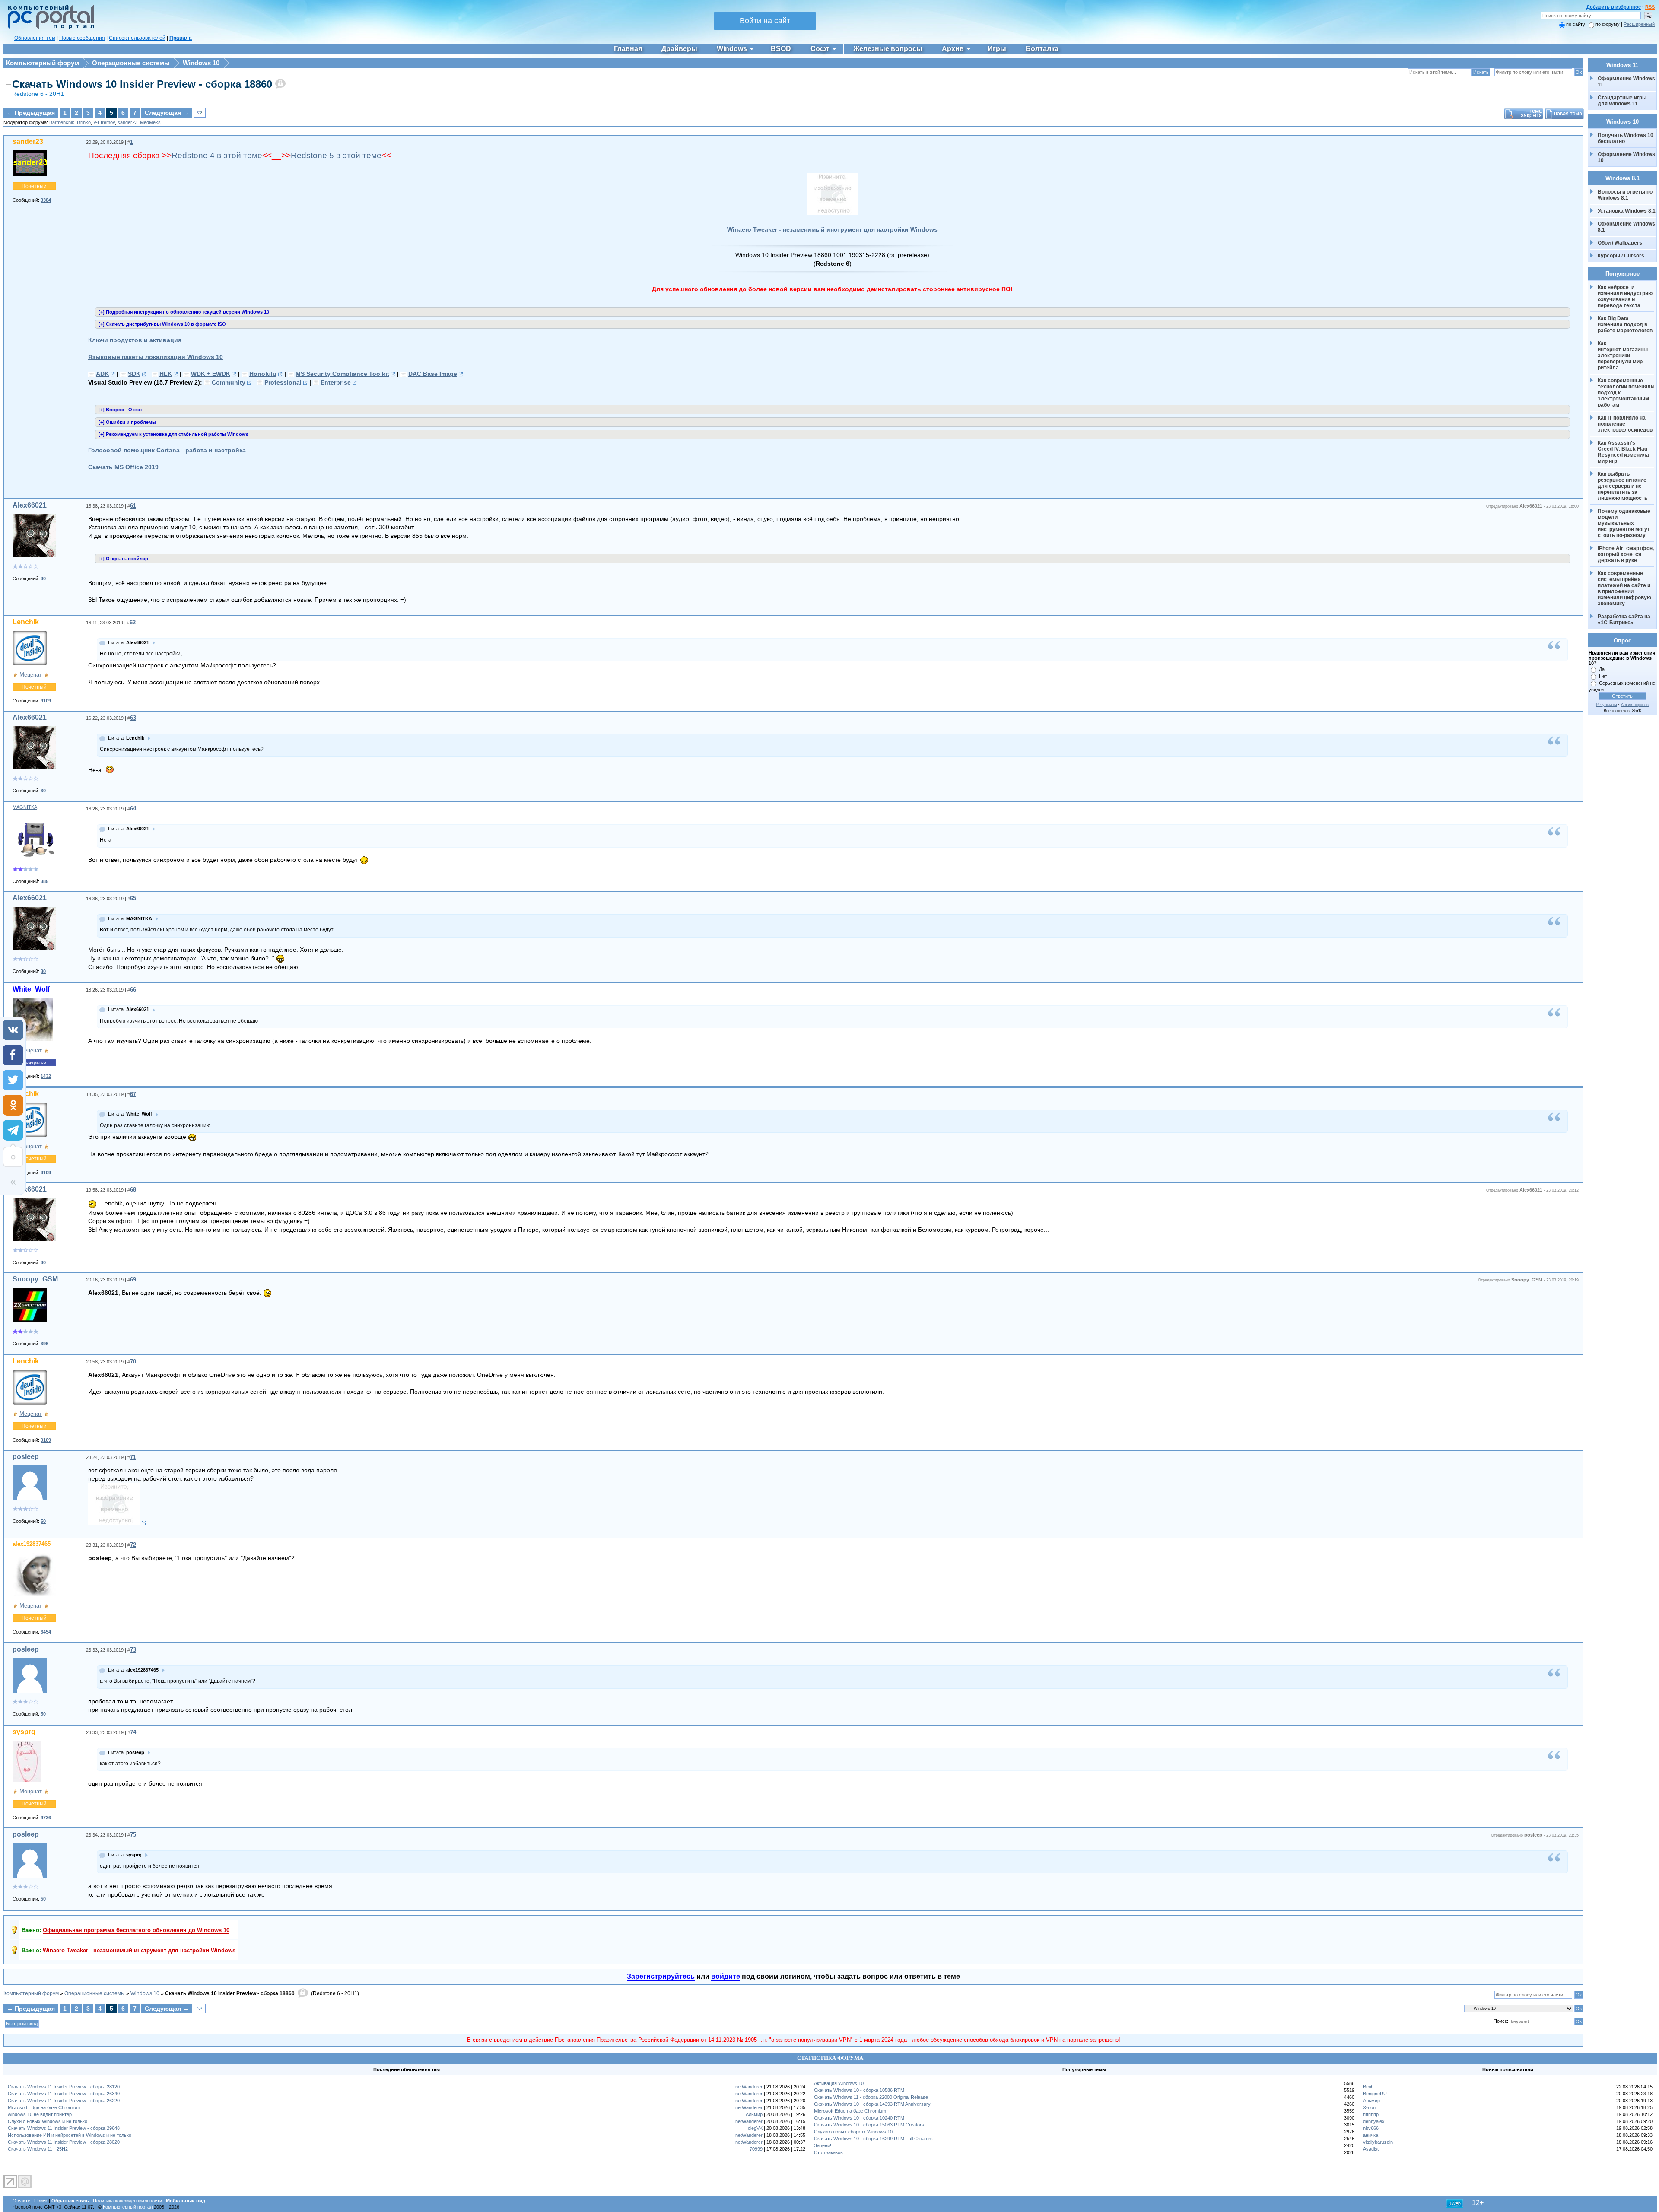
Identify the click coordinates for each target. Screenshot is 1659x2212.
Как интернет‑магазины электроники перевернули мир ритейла (1623, 356)
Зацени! (823, 2145)
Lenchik (26, 622)
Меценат (31, 675)
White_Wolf (31, 989)
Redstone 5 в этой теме (336, 155)
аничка (1371, 2135)
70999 (756, 2149)
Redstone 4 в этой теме (217, 155)
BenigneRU (1375, 2094)
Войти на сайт (765, 21)
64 (133, 809)
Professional (283, 382)
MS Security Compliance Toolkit (342, 374)
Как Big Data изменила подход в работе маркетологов (1625, 324)
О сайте (21, 2201)
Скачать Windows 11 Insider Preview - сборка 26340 (64, 2094)
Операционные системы (131, 63)
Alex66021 (30, 505)
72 (133, 1545)
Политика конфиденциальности (127, 2201)
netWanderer (749, 2087)
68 (133, 1190)
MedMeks (150, 122)
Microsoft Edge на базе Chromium (44, 2107)
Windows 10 (201, 63)
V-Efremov (104, 122)
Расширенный (1639, 24)
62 (133, 622)
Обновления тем (35, 38)
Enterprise (336, 382)
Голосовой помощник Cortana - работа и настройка (167, 450)
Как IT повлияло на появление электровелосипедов (1625, 424)
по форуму (1608, 24)
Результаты (1606, 705)
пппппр (1371, 2114)
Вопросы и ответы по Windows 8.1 (1625, 195)
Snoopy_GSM (35, 1279)
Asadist (1371, 2149)
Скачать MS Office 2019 (123, 467)
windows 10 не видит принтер (40, 2114)
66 (133, 990)
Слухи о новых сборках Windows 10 (853, 2132)
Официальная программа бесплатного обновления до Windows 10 (136, 1930)
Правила (181, 38)
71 (133, 1457)
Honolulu (263, 374)
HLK (166, 374)
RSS (1650, 7)
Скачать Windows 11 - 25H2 (38, 2149)
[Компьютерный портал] (49, 28)
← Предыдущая (31, 113)
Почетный (34, 186)
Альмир (754, 2114)
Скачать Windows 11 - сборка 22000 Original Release (871, 2097)
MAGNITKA (25, 807)
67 (133, 1094)
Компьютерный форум (43, 63)
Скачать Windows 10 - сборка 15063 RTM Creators (869, 2125)
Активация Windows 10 (839, 2083)
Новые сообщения (82, 38)
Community (229, 382)
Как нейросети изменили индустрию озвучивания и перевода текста (1626, 296)
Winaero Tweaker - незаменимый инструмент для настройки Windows (832, 229)
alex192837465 (32, 1544)
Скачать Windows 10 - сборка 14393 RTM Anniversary (872, 2104)
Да (1602, 669)
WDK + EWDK (211, 374)
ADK (102, 374)
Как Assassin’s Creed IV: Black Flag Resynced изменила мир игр (1624, 452)
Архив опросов (1635, 705)
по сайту (1576, 24)
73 (133, 1650)
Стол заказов (828, 2152)
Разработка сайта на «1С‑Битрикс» (1625, 620)
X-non (1369, 2107)
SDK (134, 374)
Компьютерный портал (128, 2207)
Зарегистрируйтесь (661, 1976)
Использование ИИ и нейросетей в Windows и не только (70, 2135)
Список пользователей (137, 38)
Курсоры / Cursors (1621, 256)
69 (133, 1279)
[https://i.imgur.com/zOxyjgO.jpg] (117, 1523)
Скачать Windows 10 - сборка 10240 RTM (859, 2118)
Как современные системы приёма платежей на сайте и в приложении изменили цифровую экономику (1625, 588)
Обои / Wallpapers (1620, 243)
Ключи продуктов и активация (135, 340)
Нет (1603, 676)
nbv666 (1371, 2128)
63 (133, 718)
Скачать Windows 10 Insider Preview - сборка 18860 (142, 84)
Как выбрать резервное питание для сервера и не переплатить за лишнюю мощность (1623, 486)
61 (133, 506)
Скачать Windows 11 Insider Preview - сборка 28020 (64, 2142)
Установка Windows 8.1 (1627, 211)
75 (133, 1835)
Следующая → (167, 113)
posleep (26, 1457)
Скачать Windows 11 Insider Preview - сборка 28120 (64, 2087)
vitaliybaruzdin (1378, 2142)
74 (133, 1732)
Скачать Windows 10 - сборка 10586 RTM (859, 2090)
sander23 (127, 122)
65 (133, 898)
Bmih (1368, 2087)
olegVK (755, 2128)
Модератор (34, 1062)
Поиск (41, 2201)
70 (133, 1362)
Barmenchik (62, 122)
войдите (726, 1976)
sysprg (24, 1732)
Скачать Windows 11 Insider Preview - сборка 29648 (64, 2128)
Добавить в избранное (1614, 7)
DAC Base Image (433, 374)
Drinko (84, 122)
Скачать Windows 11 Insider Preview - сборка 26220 (64, 2101)
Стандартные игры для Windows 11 (1622, 101)
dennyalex (1374, 2121)
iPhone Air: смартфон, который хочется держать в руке (1626, 554)
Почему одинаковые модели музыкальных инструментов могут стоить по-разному (1625, 523)
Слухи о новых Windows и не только (48, 2121)
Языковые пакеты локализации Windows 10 (156, 357)
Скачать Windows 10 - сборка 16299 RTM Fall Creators (873, 2139)
